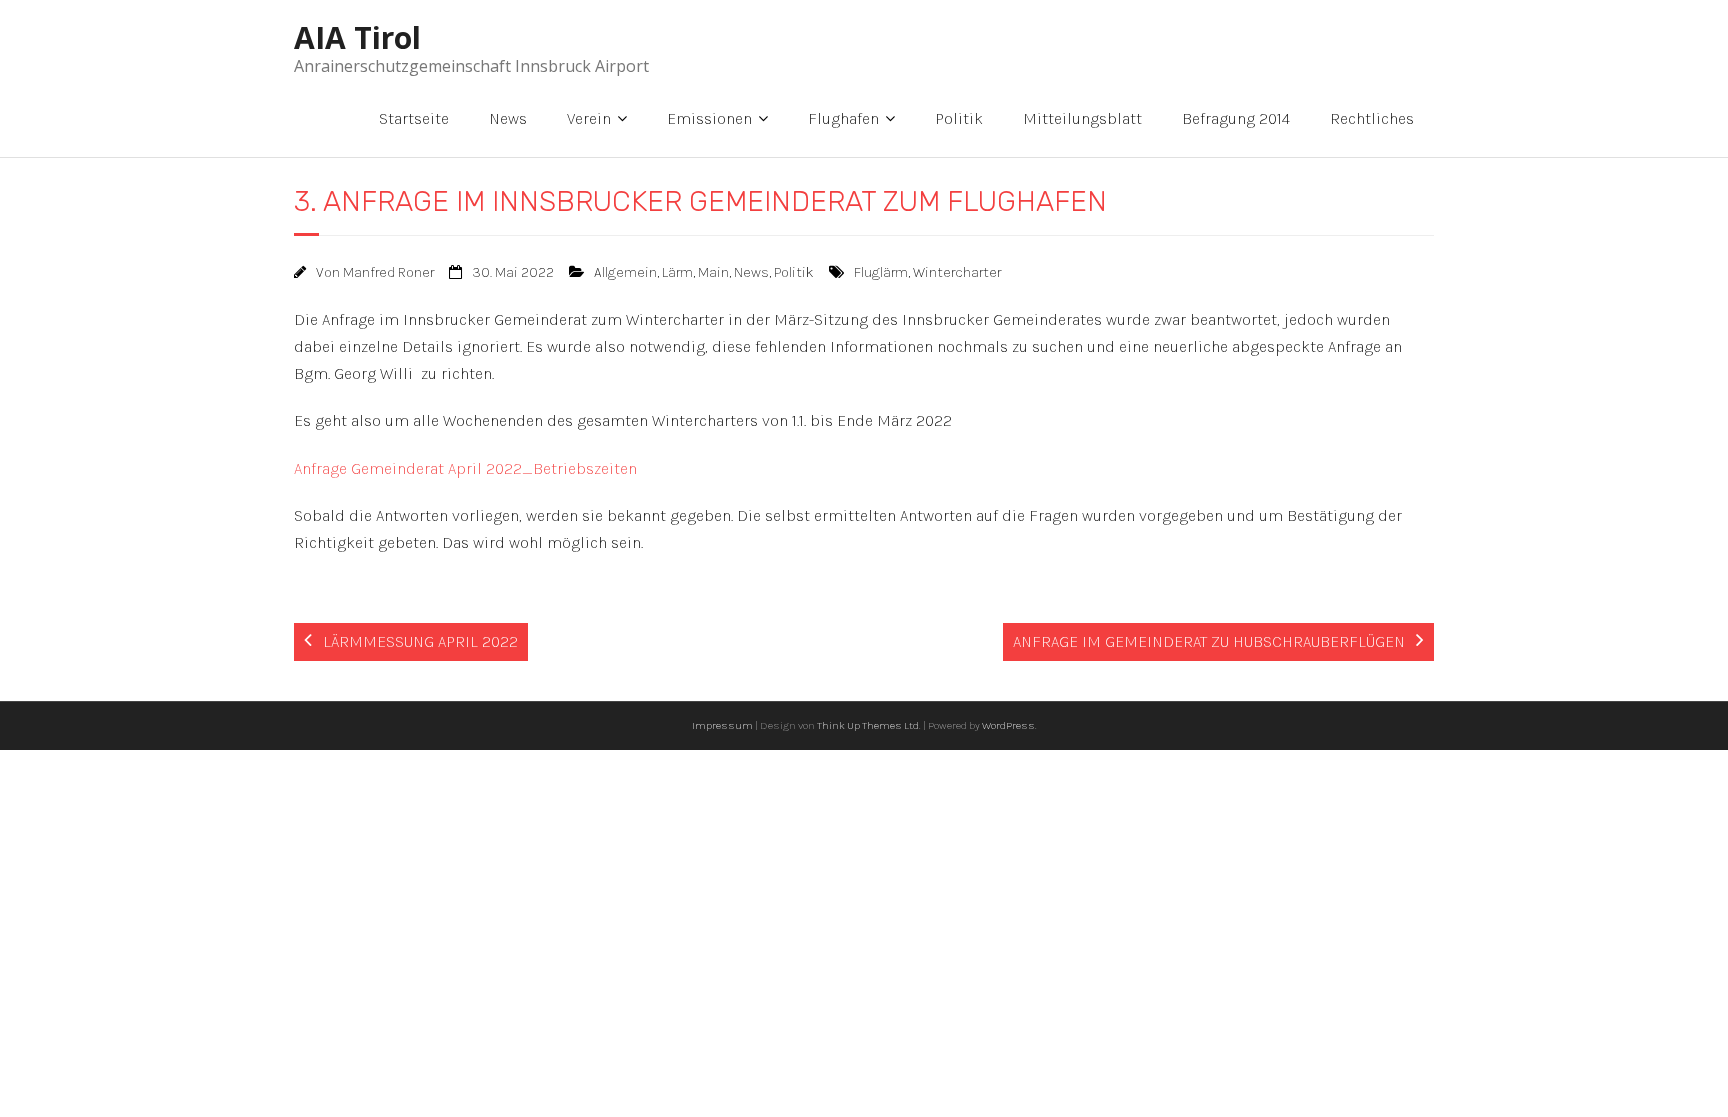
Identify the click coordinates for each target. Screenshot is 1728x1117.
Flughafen (843, 118)
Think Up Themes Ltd (868, 725)
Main (713, 272)
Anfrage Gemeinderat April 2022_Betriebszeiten (465, 468)
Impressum (722, 725)
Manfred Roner (388, 272)
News (508, 118)
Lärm (677, 272)
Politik (959, 118)
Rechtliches (1372, 118)
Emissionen (709, 118)
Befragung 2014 (1236, 118)
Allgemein (625, 272)
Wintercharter (957, 272)
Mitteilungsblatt (1082, 118)
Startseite (414, 118)
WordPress (1008, 725)
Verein (589, 118)
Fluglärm (881, 272)
